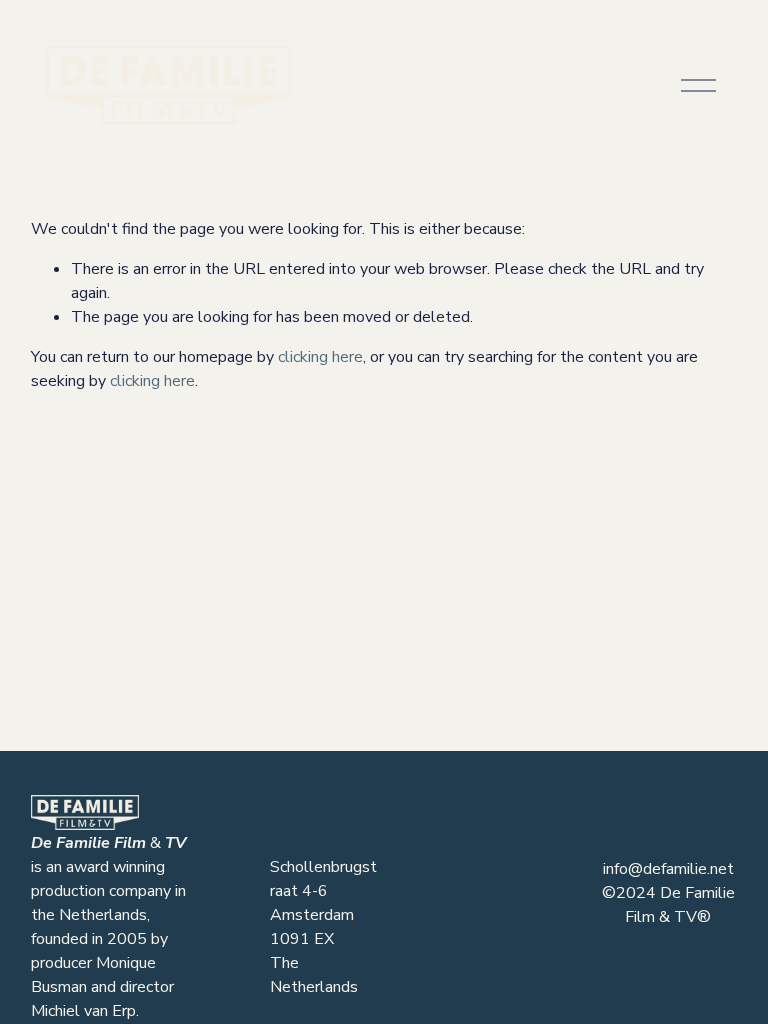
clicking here (320, 357)
